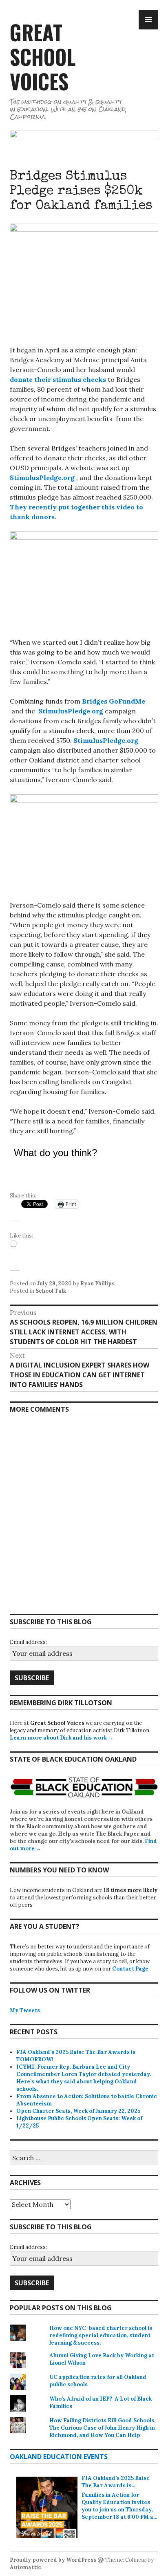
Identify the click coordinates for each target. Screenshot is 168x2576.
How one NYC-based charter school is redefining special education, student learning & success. (101, 2335)
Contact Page (130, 1969)
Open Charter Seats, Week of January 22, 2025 (78, 2111)
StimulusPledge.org (42, 478)
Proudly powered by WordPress (53, 2560)
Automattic (25, 2567)
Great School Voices (43, 56)
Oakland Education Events (59, 2457)
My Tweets (25, 2010)
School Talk (51, 1291)
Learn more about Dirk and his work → (62, 1738)
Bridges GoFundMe (114, 701)
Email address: (28, 1642)
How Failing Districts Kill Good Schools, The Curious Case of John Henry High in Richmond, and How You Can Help (102, 2428)
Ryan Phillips (97, 1284)
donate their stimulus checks (58, 379)
